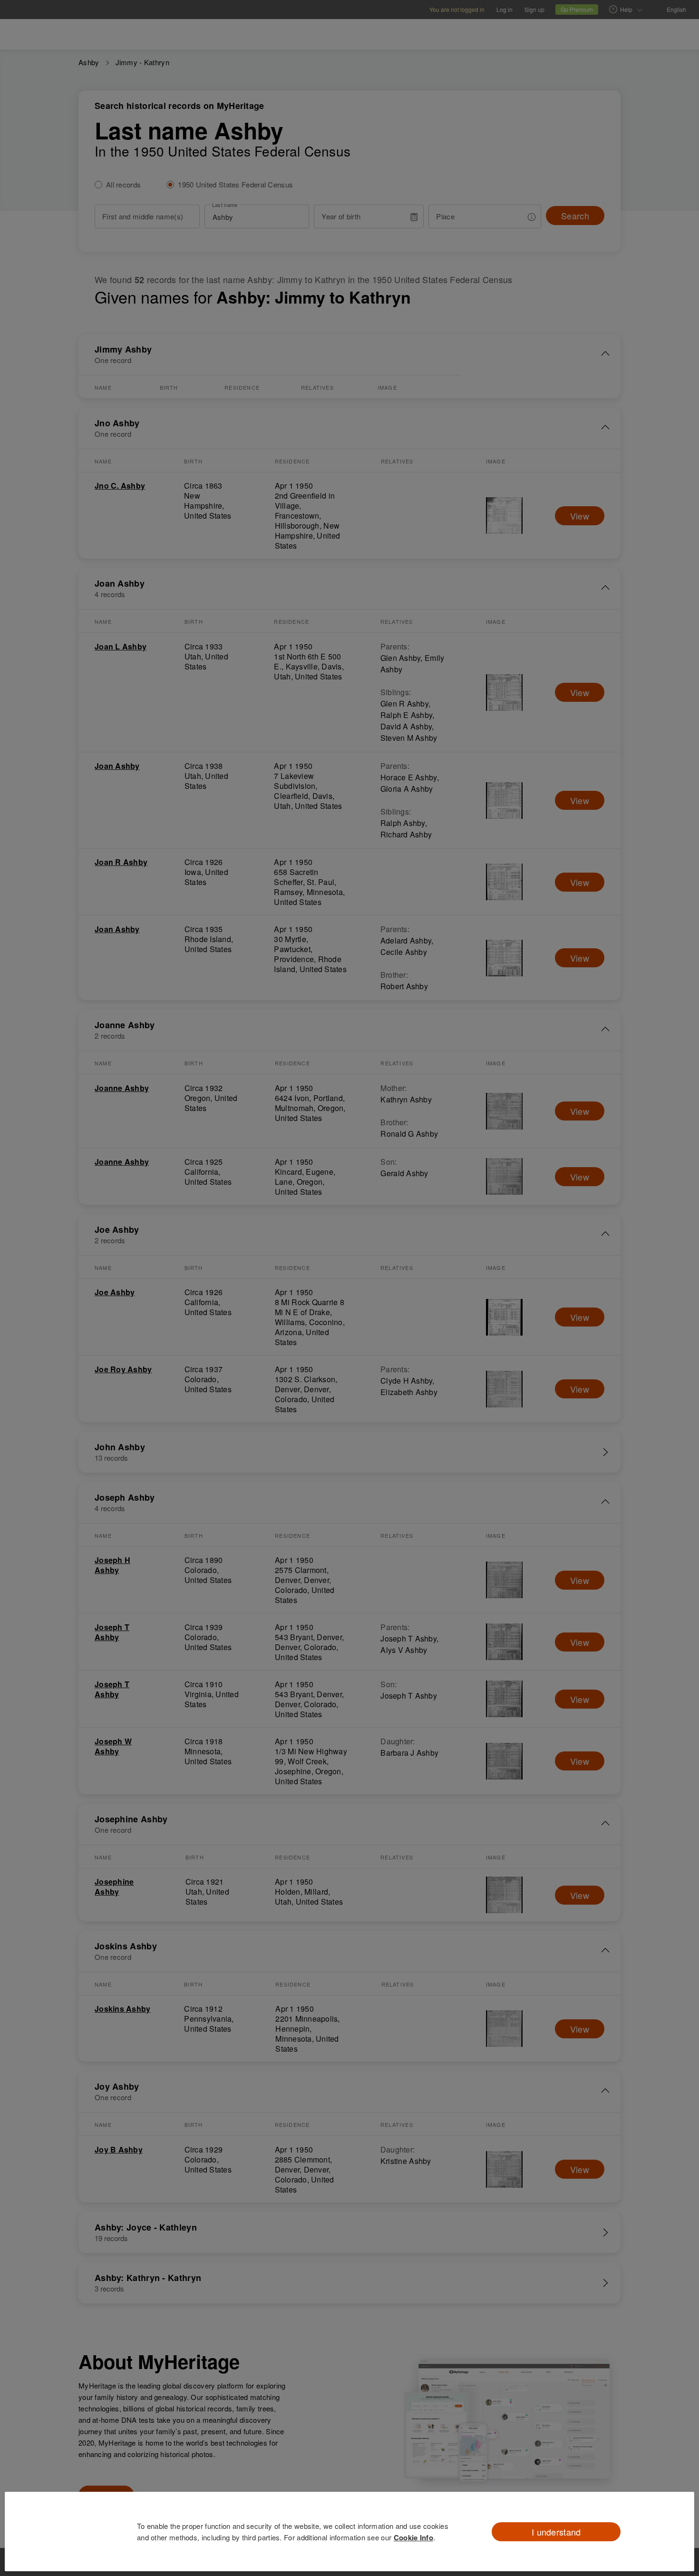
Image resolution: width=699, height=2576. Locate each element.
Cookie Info (413, 2537)
